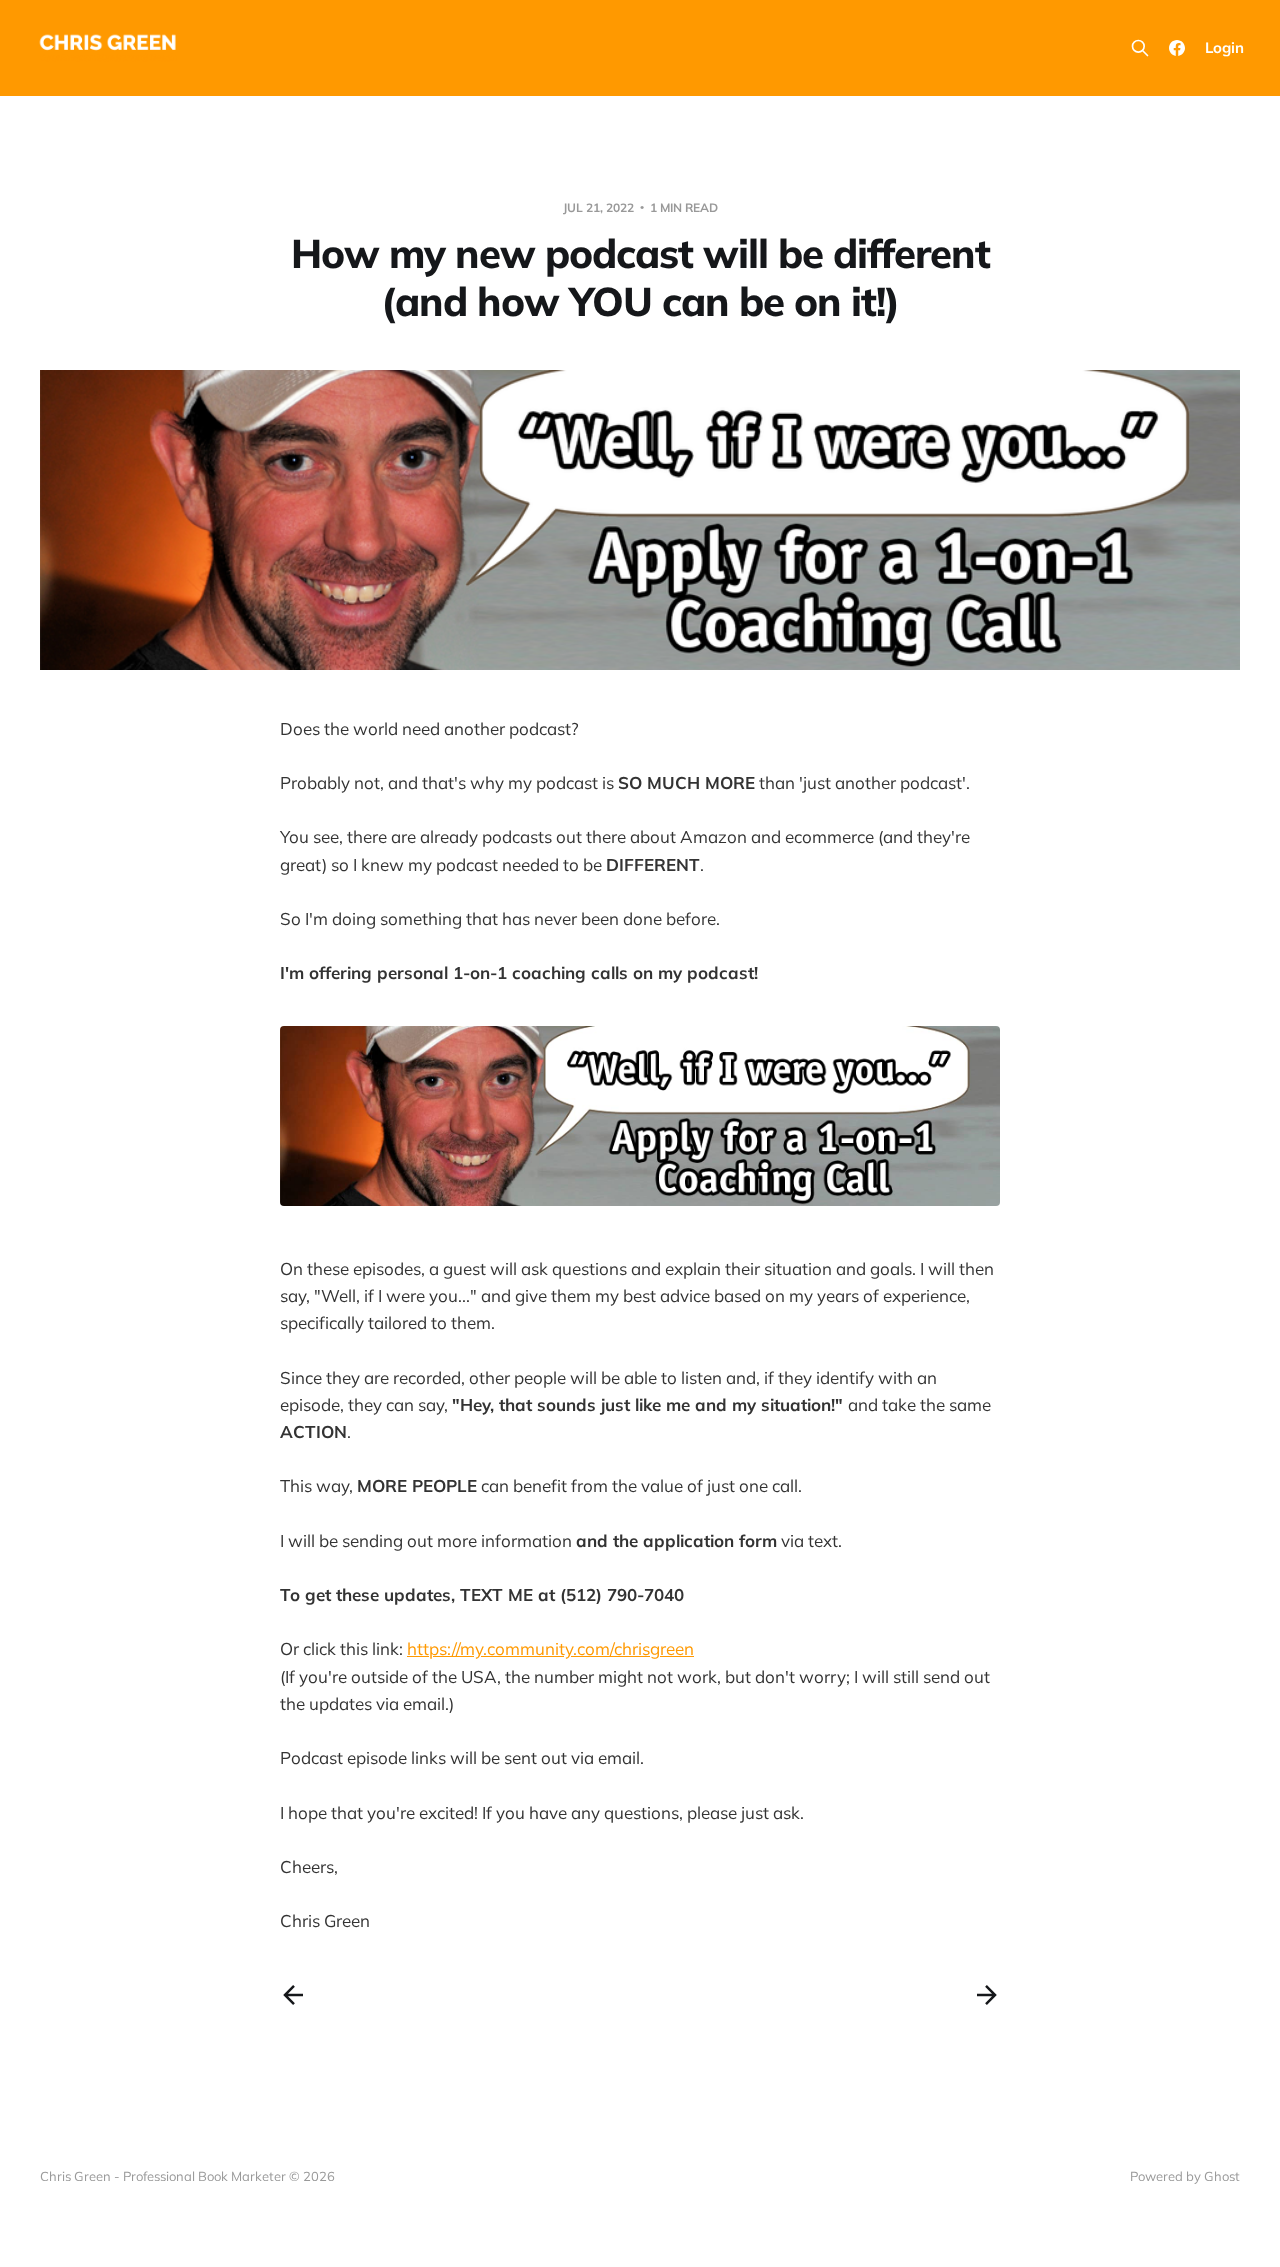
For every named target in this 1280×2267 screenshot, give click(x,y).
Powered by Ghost (1185, 2176)
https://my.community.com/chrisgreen (550, 1648)
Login (1224, 47)
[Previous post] (293, 1995)
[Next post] (987, 1995)
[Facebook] (1177, 48)
